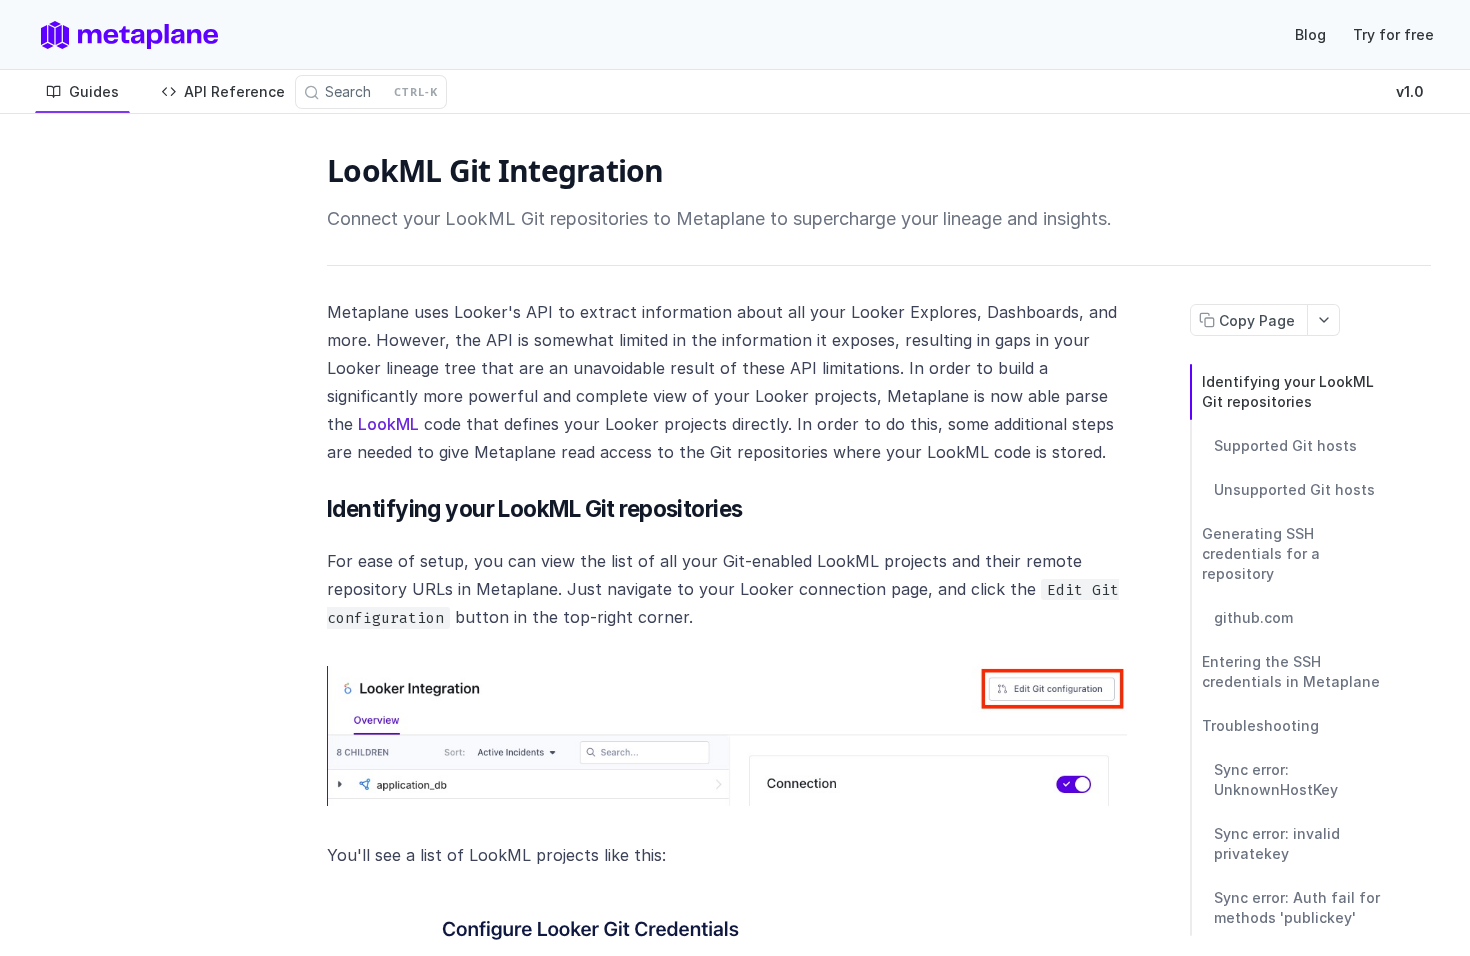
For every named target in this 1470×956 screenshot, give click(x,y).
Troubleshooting (1260, 725)
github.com (1253, 617)
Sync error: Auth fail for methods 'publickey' (1297, 907)
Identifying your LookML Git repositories (1288, 391)
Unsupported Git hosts (1294, 489)
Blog (1310, 34)
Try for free (1393, 34)
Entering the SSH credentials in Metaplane (1291, 671)
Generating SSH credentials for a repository (1261, 553)
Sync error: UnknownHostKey (1276, 779)
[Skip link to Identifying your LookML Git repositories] (315, 509)
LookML (388, 424)
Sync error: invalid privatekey (1277, 843)
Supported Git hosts (1285, 445)
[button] (727, 736)
